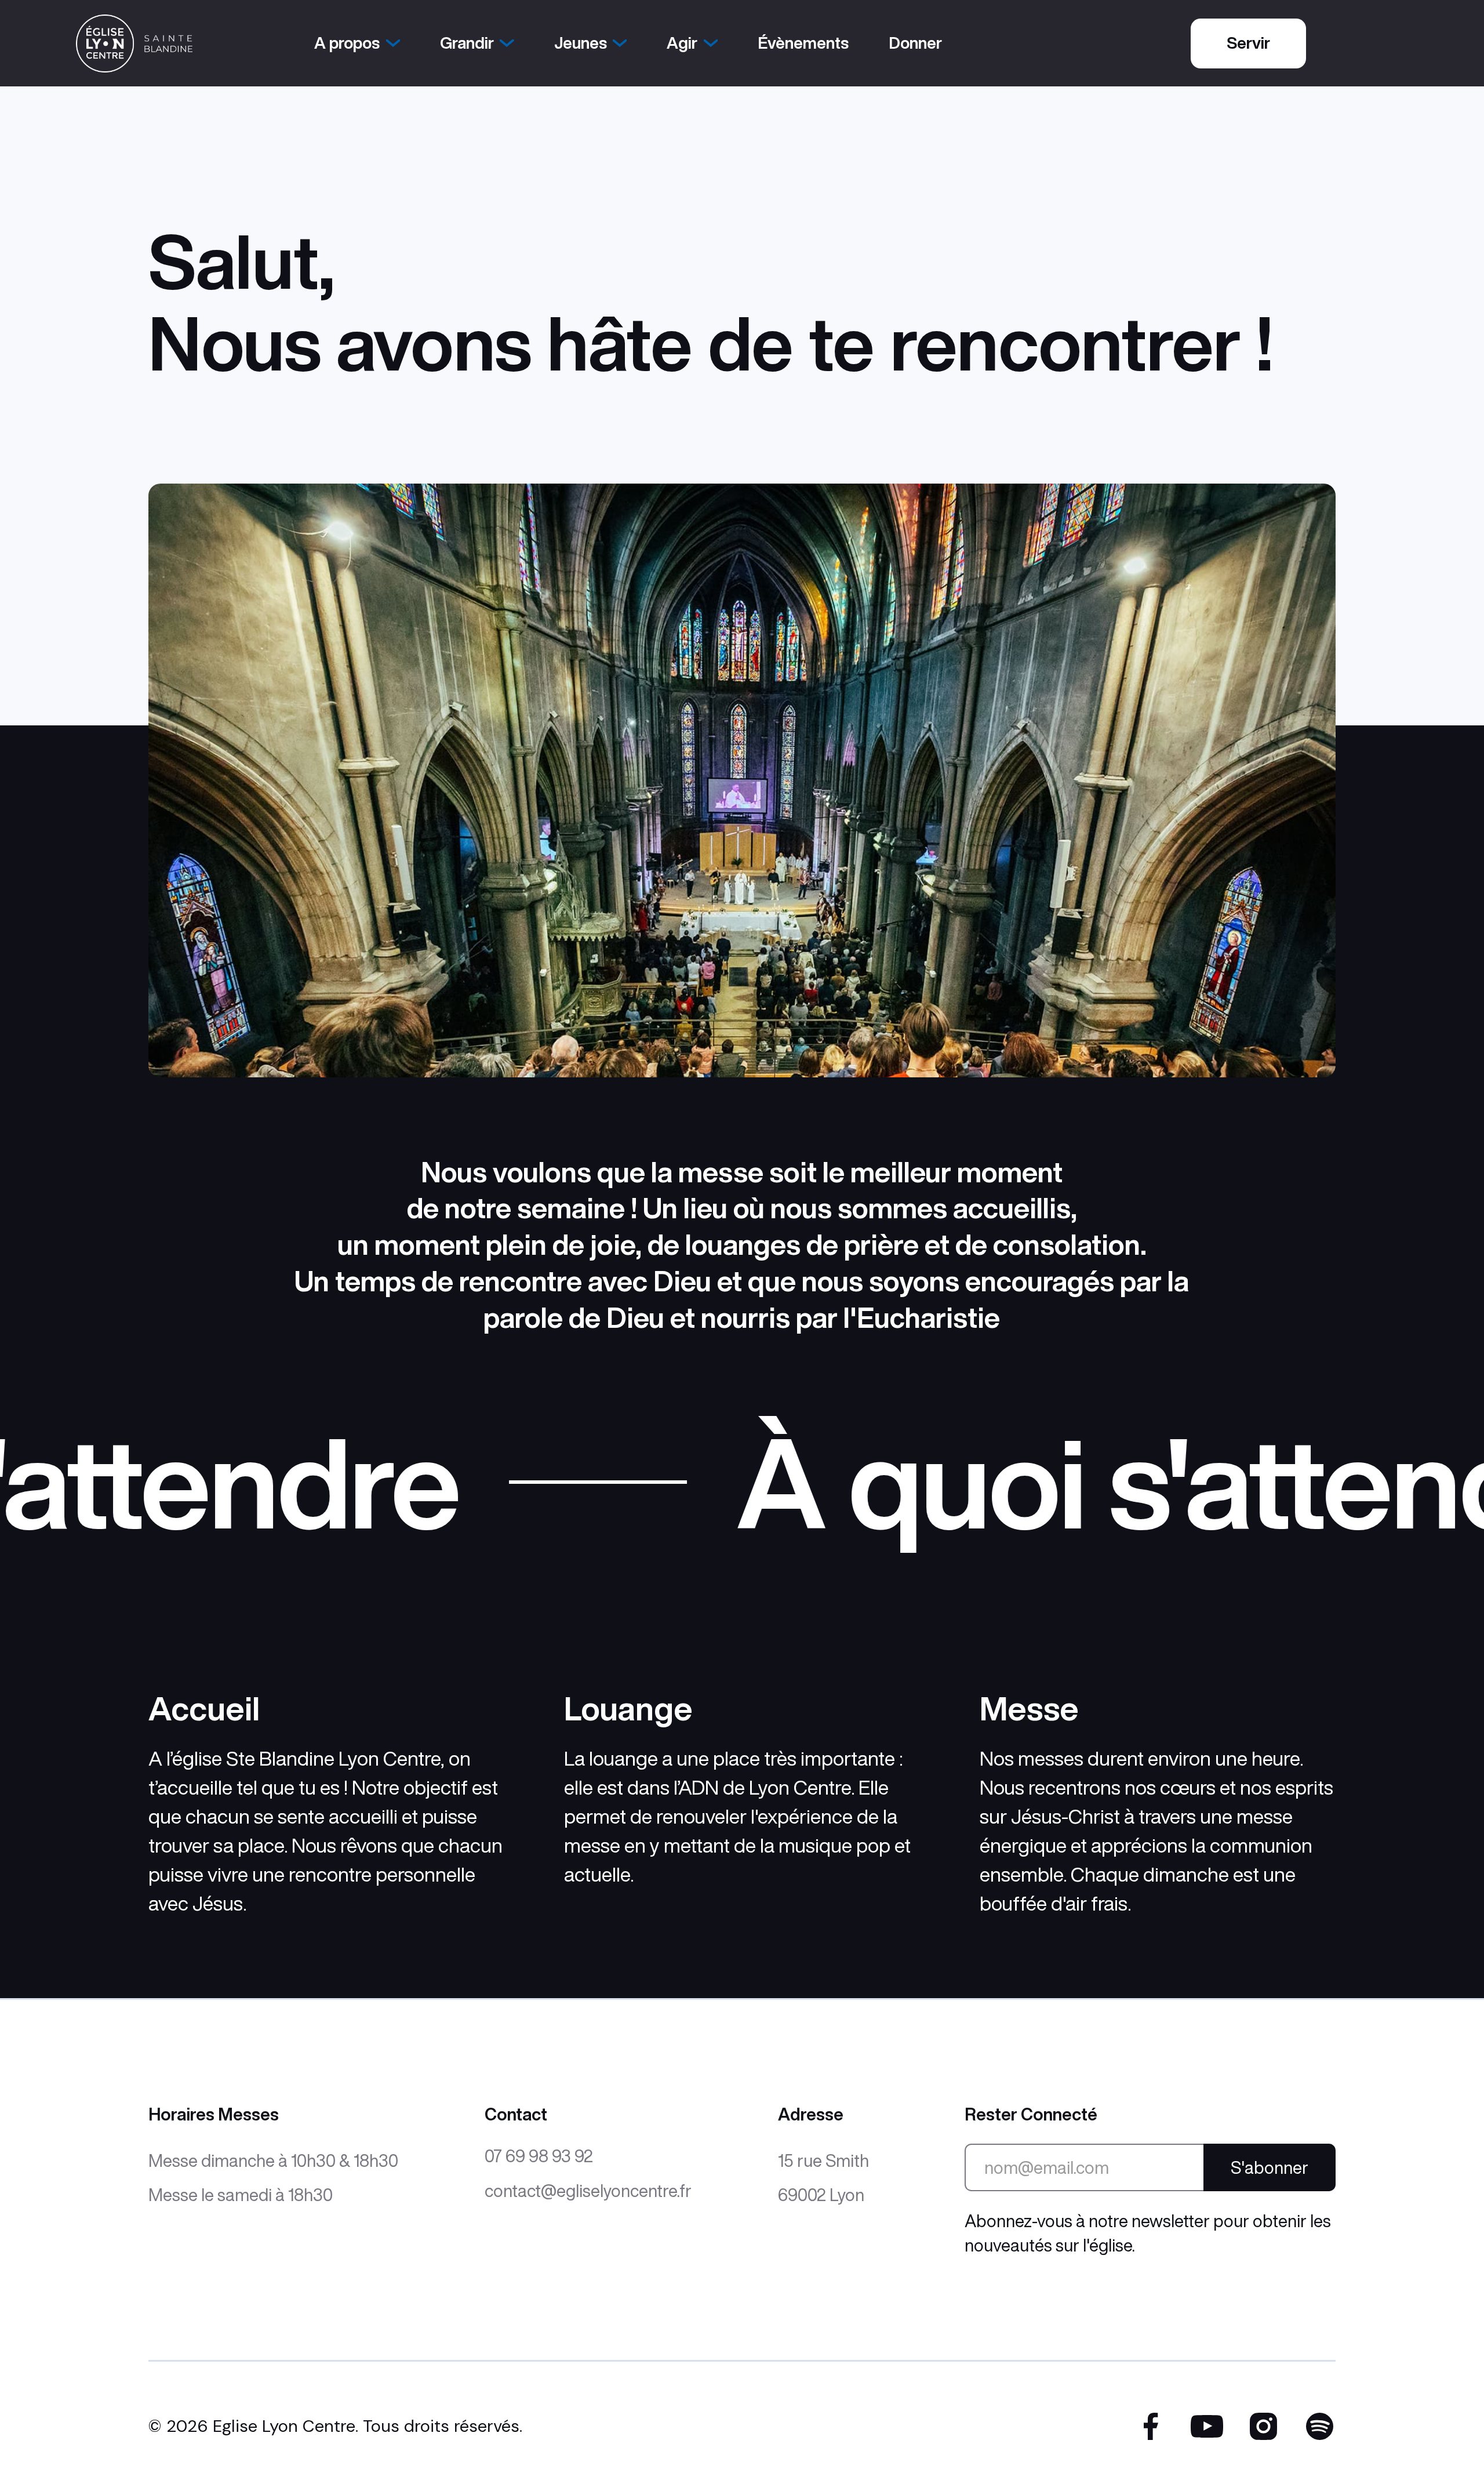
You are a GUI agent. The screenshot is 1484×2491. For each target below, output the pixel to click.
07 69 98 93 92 (539, 2156)
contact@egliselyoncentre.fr (588, 2191)
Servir (1248, 43)
